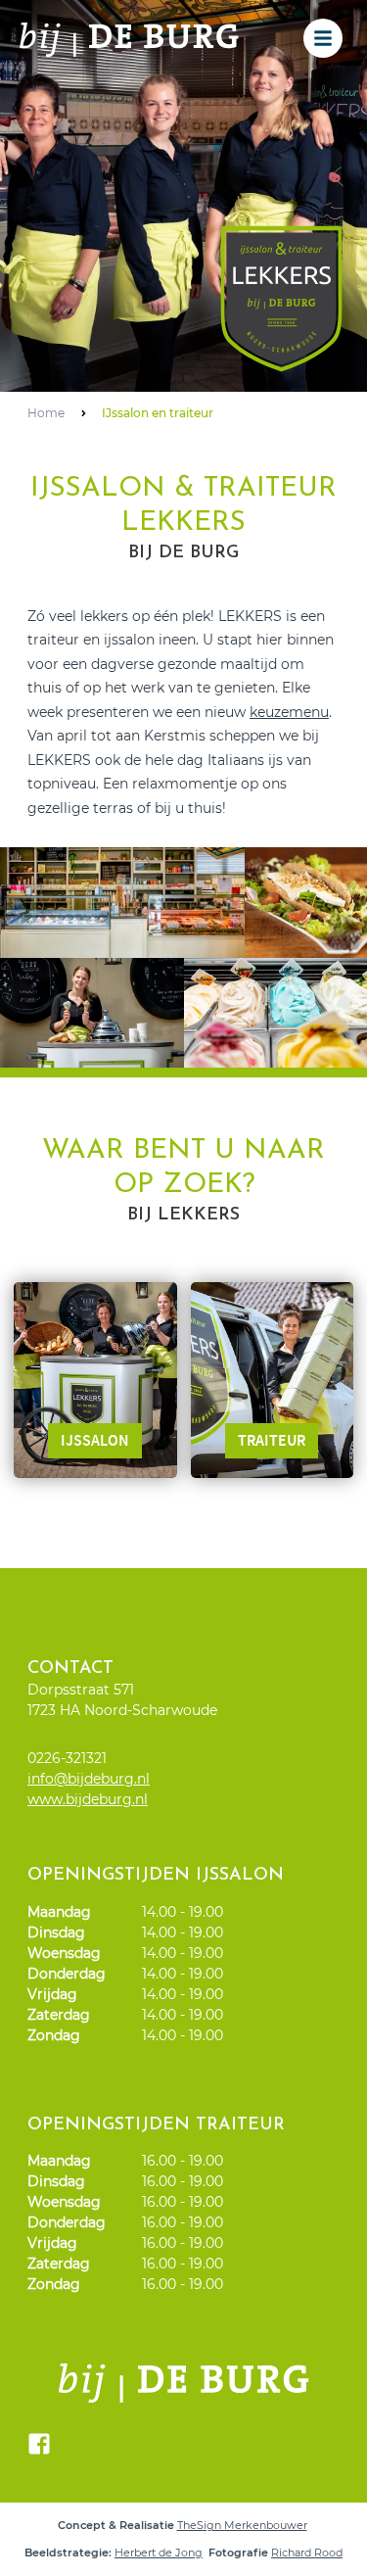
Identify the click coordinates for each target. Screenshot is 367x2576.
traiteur (272, 1440)
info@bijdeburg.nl (89, 1779)
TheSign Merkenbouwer (242, 2525)
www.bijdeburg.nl (88, 1799)
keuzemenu (289, 712)
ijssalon (95, 1440)
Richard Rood (307, 2552)
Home (46, 413)
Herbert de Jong (159, 2552)
